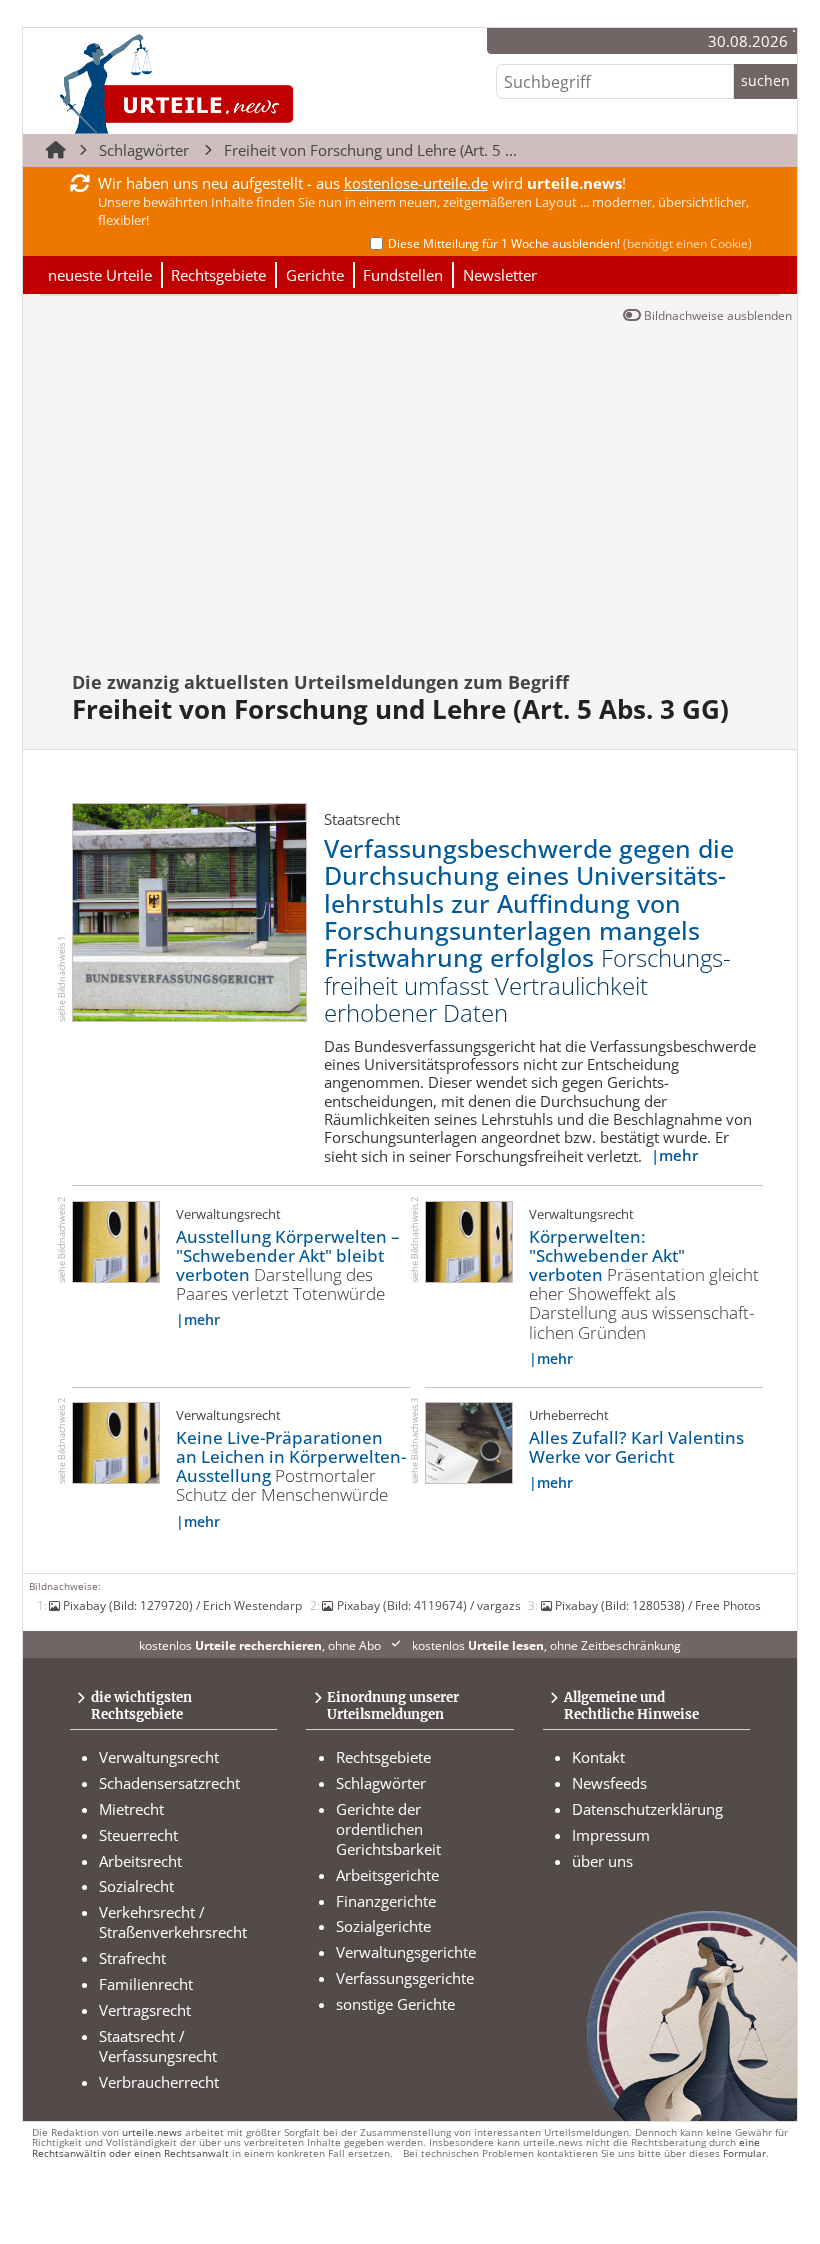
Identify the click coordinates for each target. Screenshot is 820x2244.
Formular (744, 2153)
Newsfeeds (609, 1783)
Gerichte (315, 275)
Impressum (611, 1835)
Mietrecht (131, 1809)
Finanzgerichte (386, 1901)
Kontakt (598, 1757)
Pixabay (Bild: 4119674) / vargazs (428, 1605)
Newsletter (500, 275)
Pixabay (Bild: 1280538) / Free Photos (658, 1605)
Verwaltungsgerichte (406, 1952)
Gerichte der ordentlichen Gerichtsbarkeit (388, 1829)
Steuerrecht (138, 1835)
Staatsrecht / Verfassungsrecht (158, 2046)
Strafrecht (132, 1958)
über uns (602, 1861)
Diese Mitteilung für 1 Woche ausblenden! (570, 243)
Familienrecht (146, 1984)
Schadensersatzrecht (169, 1783)
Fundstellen (403, 275)
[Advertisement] (420, 508)
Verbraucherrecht (159, 2082)
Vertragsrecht (145, 2010)
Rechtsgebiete (218, 275)
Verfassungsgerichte (405, 1978)
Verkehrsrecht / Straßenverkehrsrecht (173, 1922)
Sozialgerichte (383, 1926)
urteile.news (152, 2132)
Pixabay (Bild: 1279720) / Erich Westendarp (182, 1605)
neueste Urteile (100, 275)
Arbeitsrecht (140, 1861)
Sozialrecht (136, 1886)
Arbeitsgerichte (387, 1875)
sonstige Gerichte (395, 2004)
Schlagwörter (144, 150)
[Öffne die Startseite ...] (243, 83)
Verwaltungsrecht (159, 1757)
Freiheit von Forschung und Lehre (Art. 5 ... (370, 150)
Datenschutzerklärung (647, 1809)
